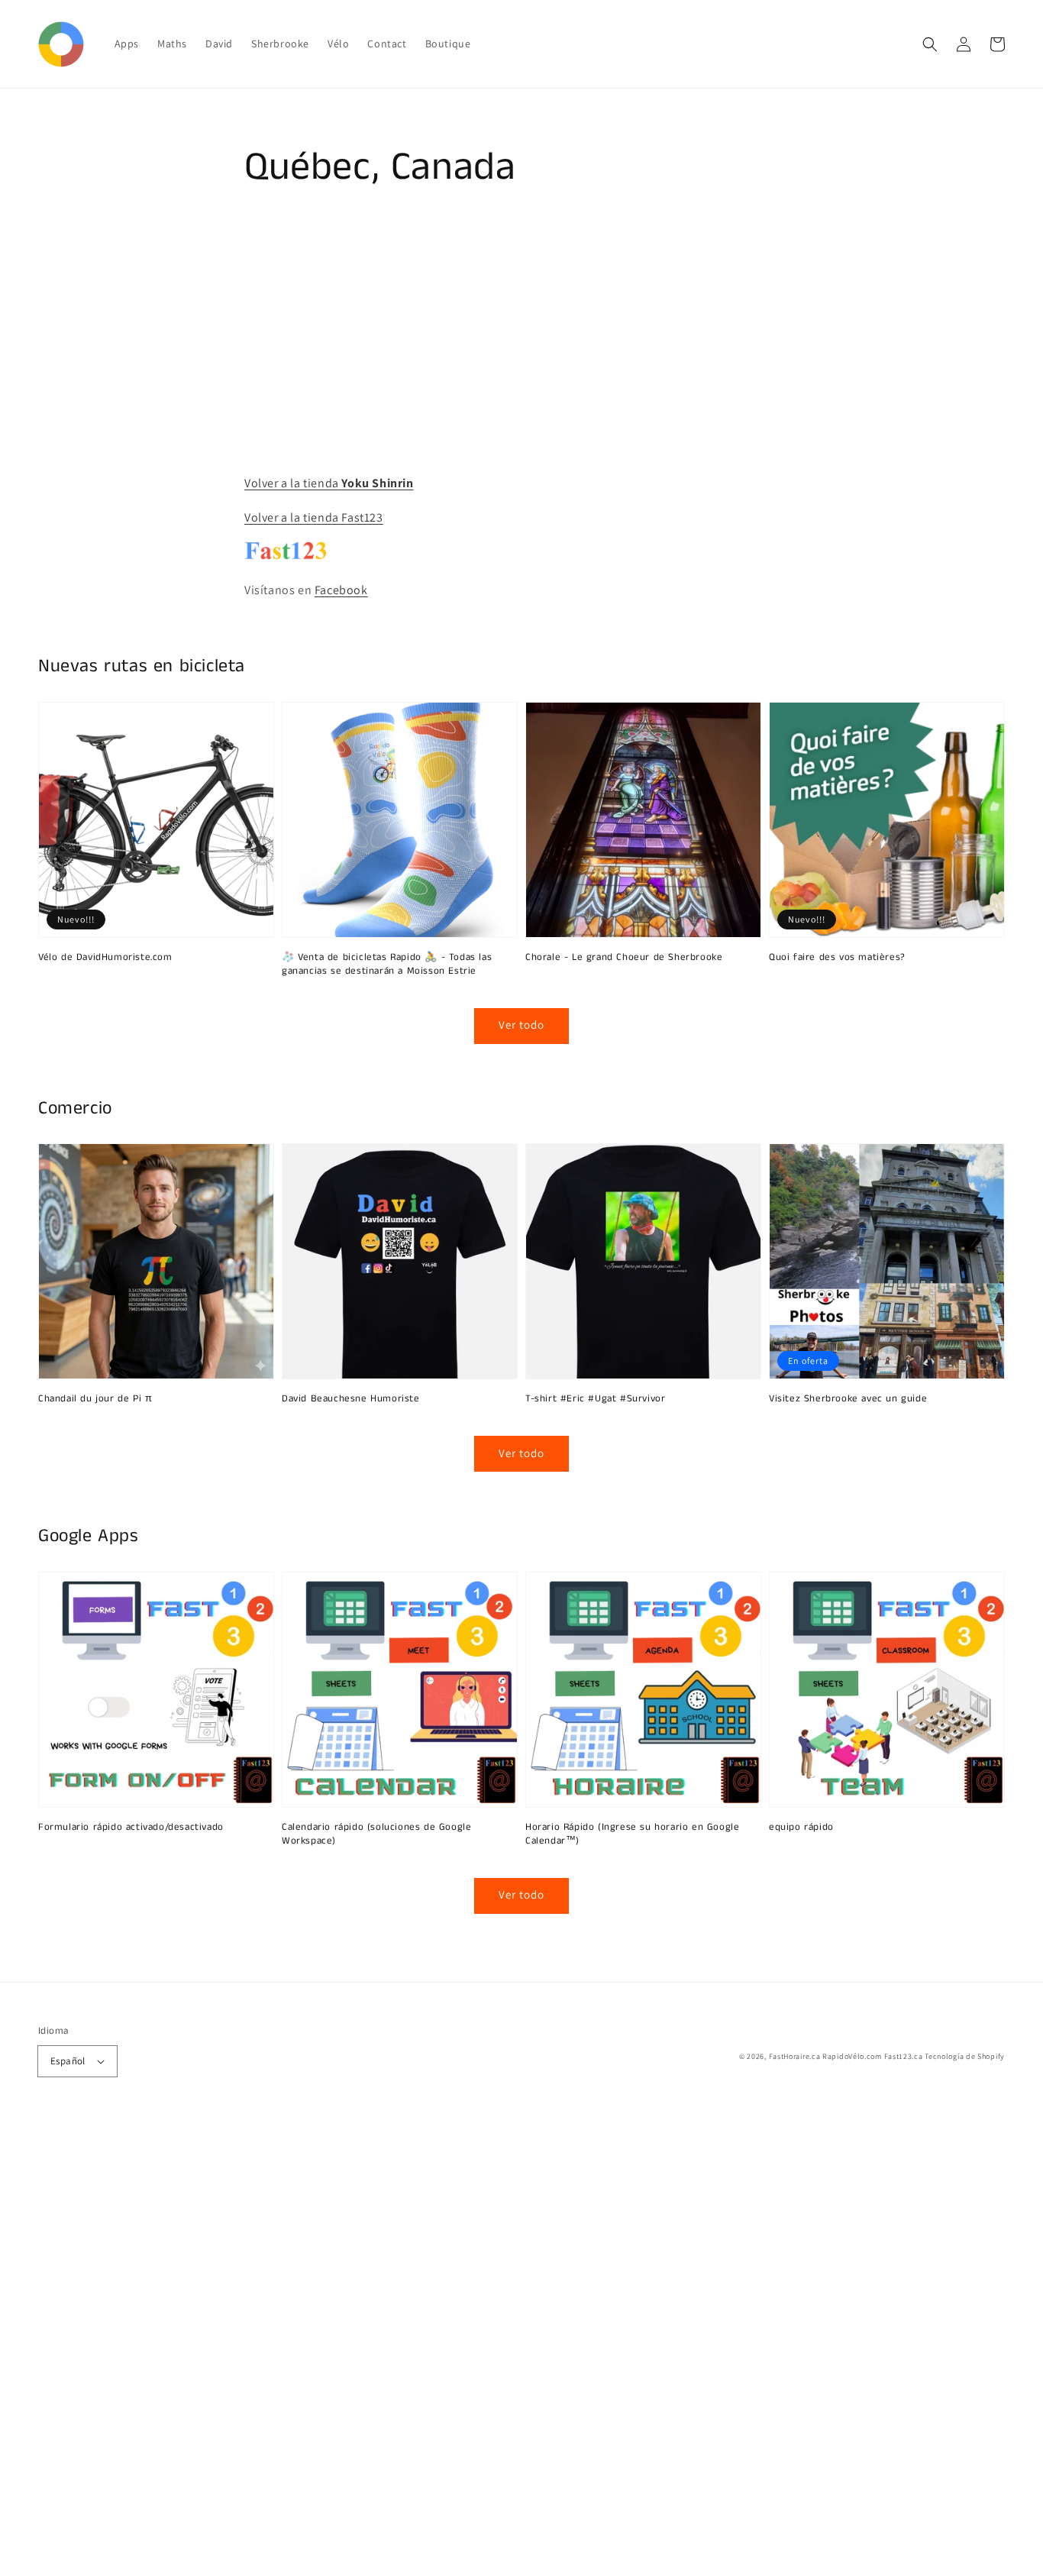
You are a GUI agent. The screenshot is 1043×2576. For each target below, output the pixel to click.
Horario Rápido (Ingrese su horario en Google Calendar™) (632, 1834)
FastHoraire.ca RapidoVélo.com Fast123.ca (846, 2056)
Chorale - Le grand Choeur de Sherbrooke (624, 958)
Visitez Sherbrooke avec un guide (848, 1399)
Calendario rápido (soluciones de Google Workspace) (376, 1834)
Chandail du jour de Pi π (95, 1399)
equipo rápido (801, 1828)
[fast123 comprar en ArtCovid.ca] (286, 556)
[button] (930, 44)
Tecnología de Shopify (965, 2056)
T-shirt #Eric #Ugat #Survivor (595, 1399)
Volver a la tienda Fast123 (314, 517)
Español (68, 2061)
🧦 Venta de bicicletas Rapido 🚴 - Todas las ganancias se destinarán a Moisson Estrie (387, 965)
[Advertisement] (458, 2347)
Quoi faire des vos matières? (837, 958)
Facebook (341, 590)
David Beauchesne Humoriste (351, 1399)
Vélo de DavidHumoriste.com (105, 958)
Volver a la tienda (329, 483)
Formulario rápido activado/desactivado (131, 1828)
